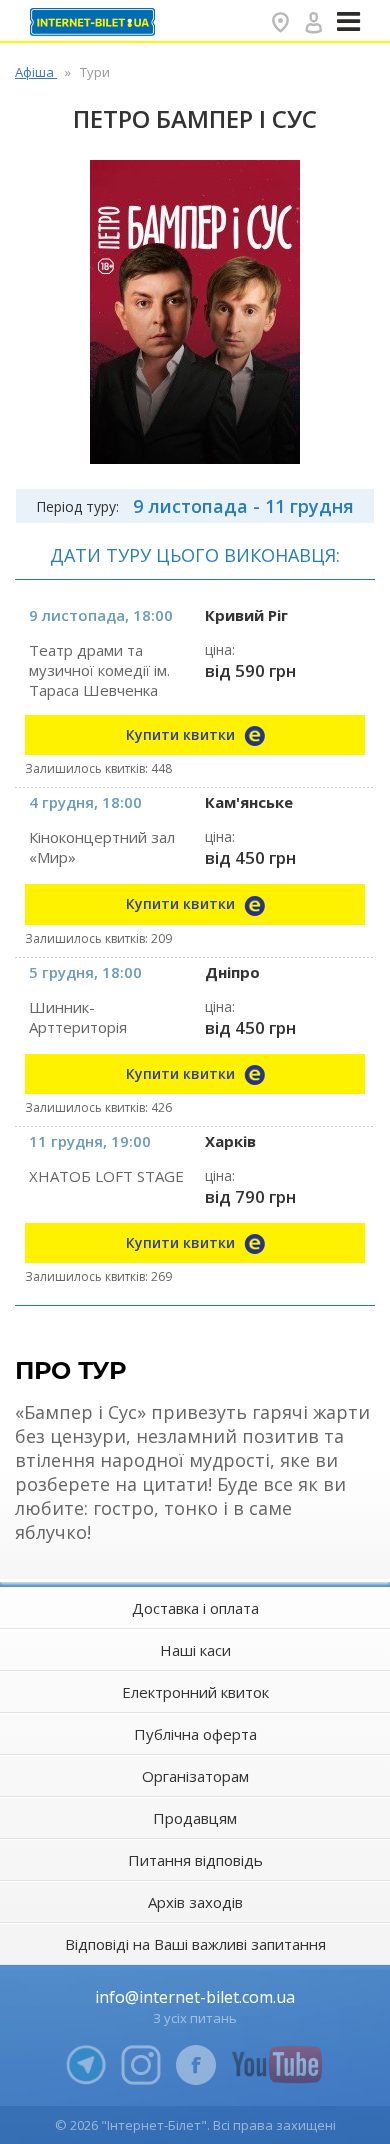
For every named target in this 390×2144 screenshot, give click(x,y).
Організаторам (195, 1776)
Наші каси (195, 1650)
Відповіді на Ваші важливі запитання (195, 1944)
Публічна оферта (195, 1734)
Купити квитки (182, 734)
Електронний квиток (195, 1692)
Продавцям (195, 1818)
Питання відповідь (195, 1860)
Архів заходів (195, 1902)
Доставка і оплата (195, 1608)
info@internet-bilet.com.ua (195, 1997)
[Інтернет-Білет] (95, 22)
